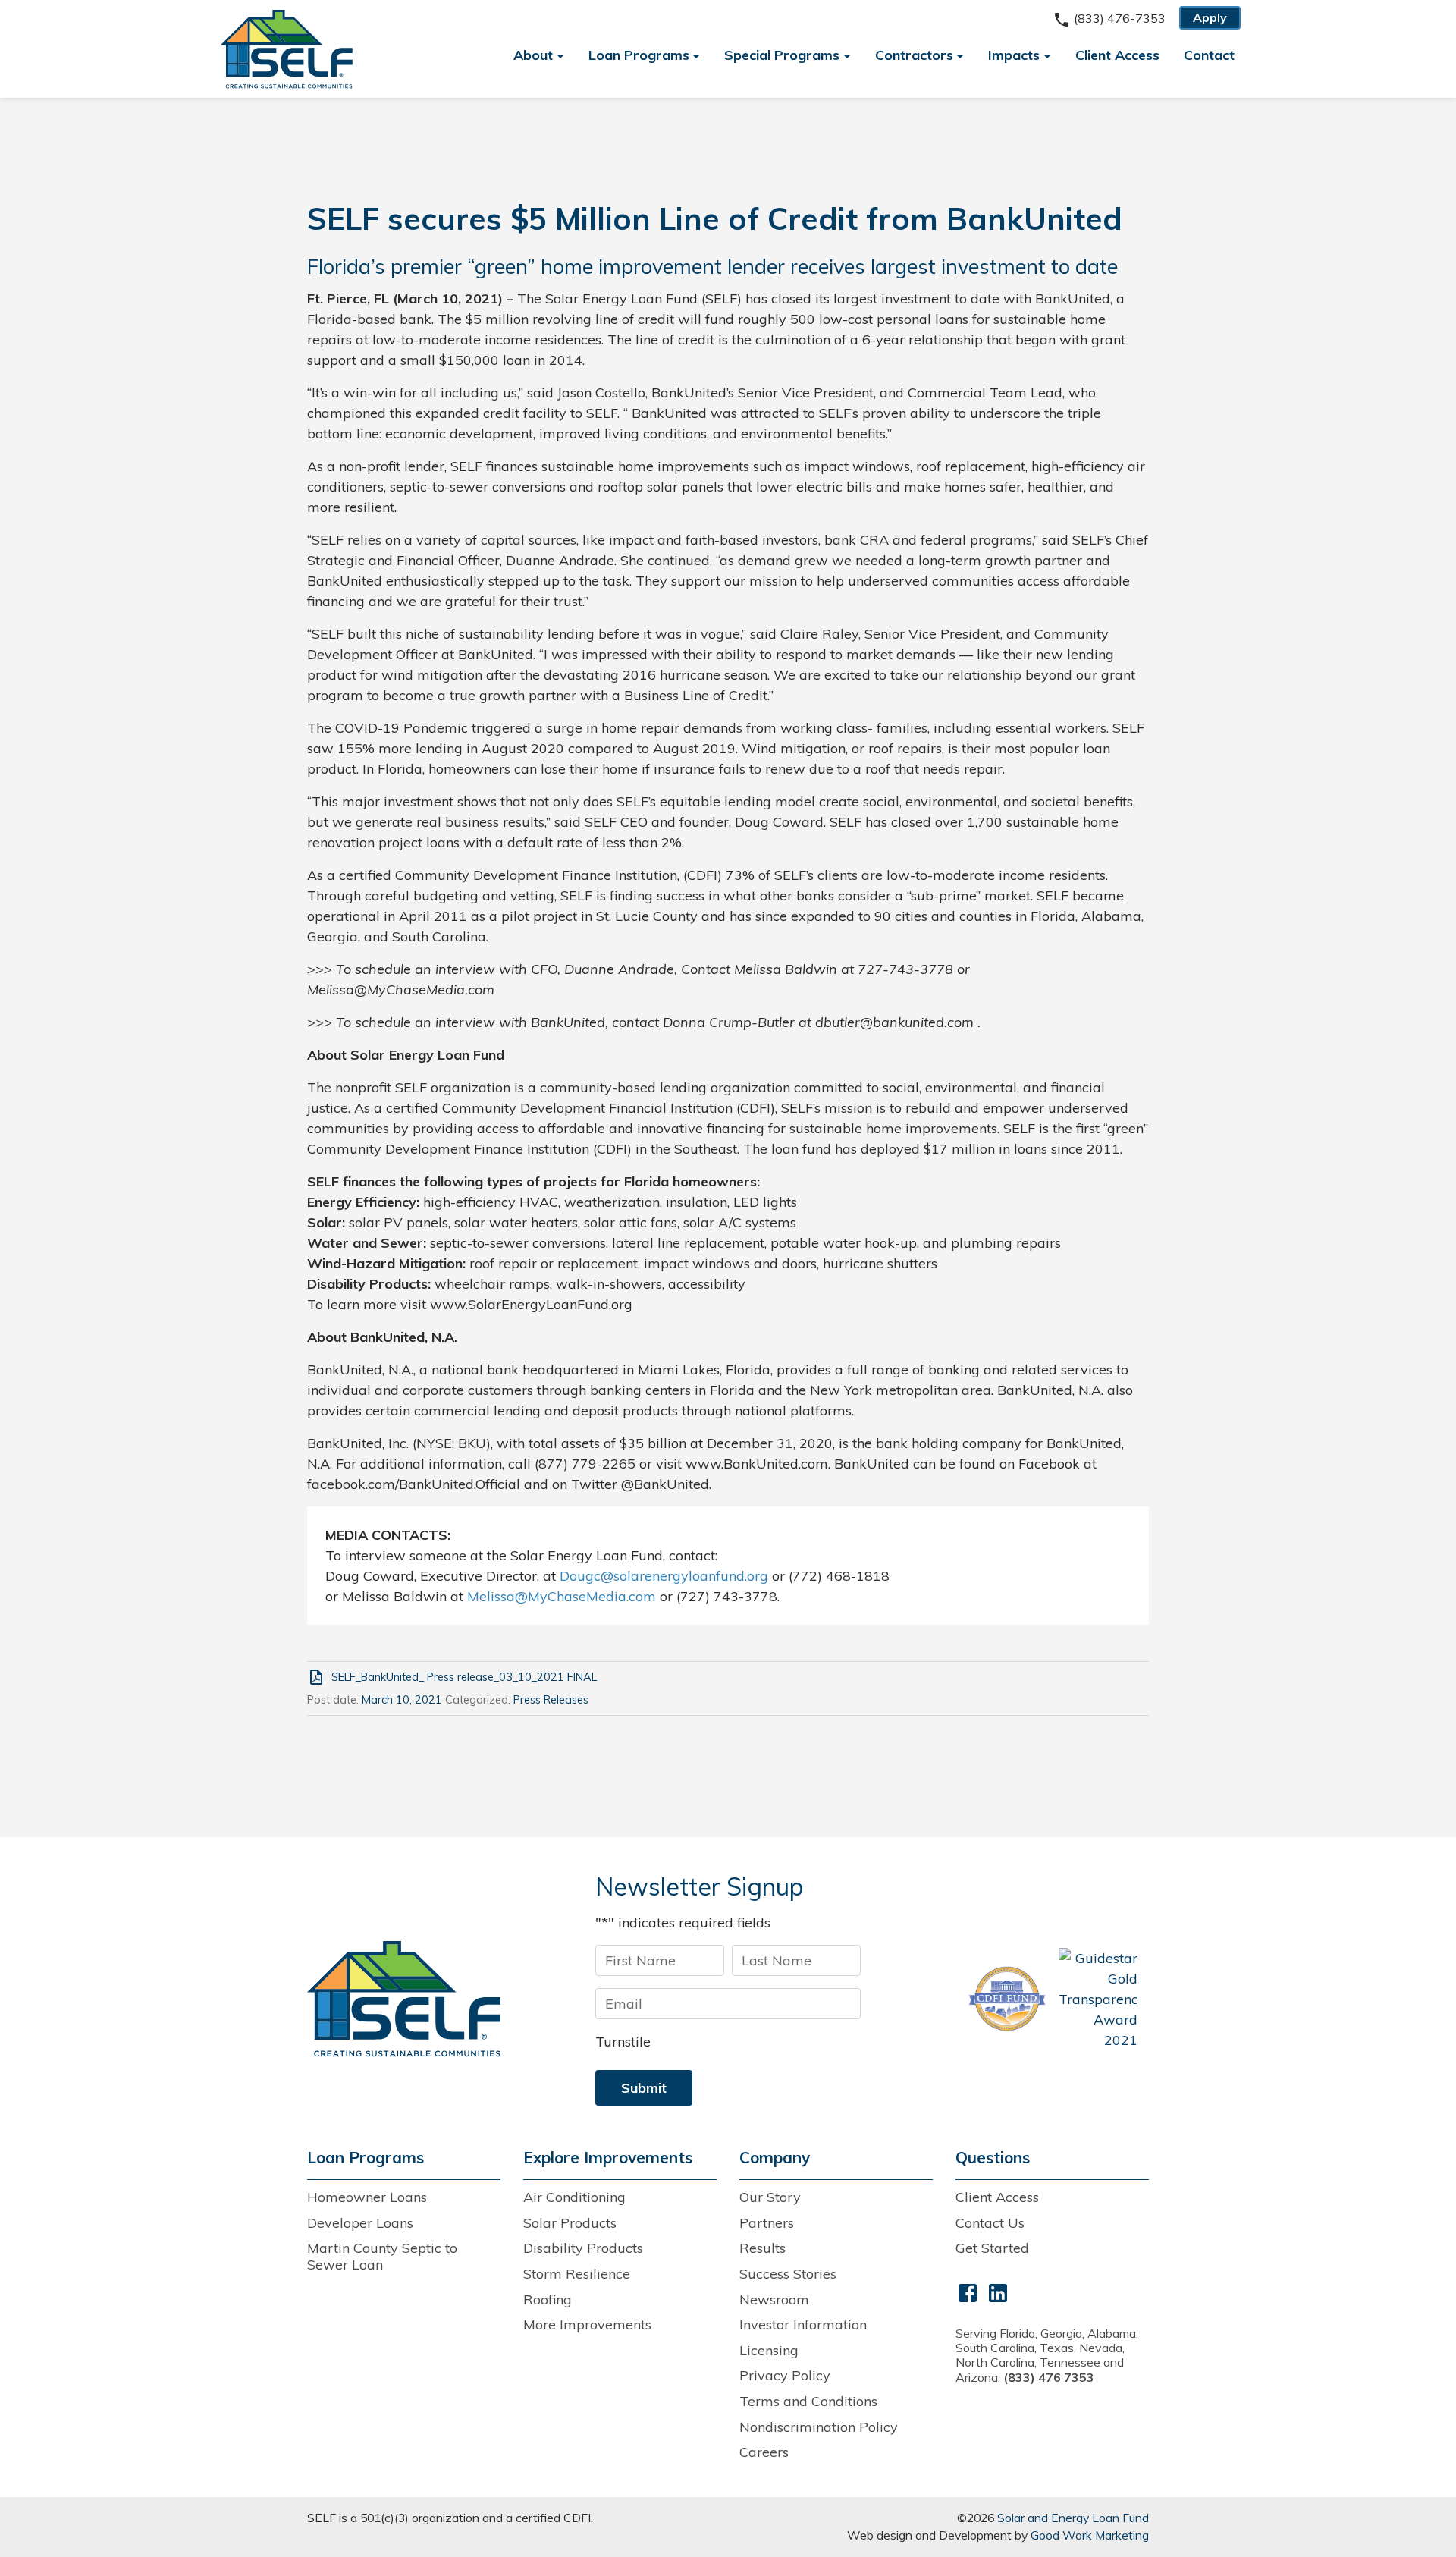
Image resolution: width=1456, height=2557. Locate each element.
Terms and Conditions (808, 2401)
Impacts (1014, 55)
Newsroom (774, 2299)
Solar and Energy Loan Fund (1073, 2518)
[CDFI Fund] (1007, 1999)
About (533, 55)
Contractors (914, 55)
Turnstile (623, 2042)
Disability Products (583, 2248)
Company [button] (775, 2158)
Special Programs (782, 55)
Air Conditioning (574, 2197)
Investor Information (803, 2325)
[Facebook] (968, 2292)
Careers (764, 2452)
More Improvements (587, 2325)
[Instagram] (1028, 2292)
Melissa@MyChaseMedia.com (562, 1596)
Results (763, 2248)
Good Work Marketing (1090, 2535)
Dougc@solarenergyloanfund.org (664, 1576)
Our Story (770, 2197)
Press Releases (551, 1700)
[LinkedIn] (998, 2292)
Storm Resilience (577, 2274)
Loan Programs (639, 55)
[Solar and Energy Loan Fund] (404, 1998)
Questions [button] (993, 2158)
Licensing (769, 2350)
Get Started (992, 2248)
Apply (1210, 17)
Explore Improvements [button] (608, 2158)
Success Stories (788, 2274)
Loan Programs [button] (366, 2158)
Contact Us (990, 2223)
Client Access (1117, 55)
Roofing (548, 2299)
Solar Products (570, 2223)
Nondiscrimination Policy (819, 2427)
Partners (767, 2223)
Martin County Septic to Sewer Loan (382, 2256)
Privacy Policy (785, 2375)
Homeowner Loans (367, 2197)
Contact (1209, 55)
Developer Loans (360, 2223)
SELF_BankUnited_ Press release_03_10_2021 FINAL (464, 1677)
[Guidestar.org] (1098, 1999)
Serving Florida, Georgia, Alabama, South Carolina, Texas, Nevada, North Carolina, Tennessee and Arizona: (1047, 2355)
